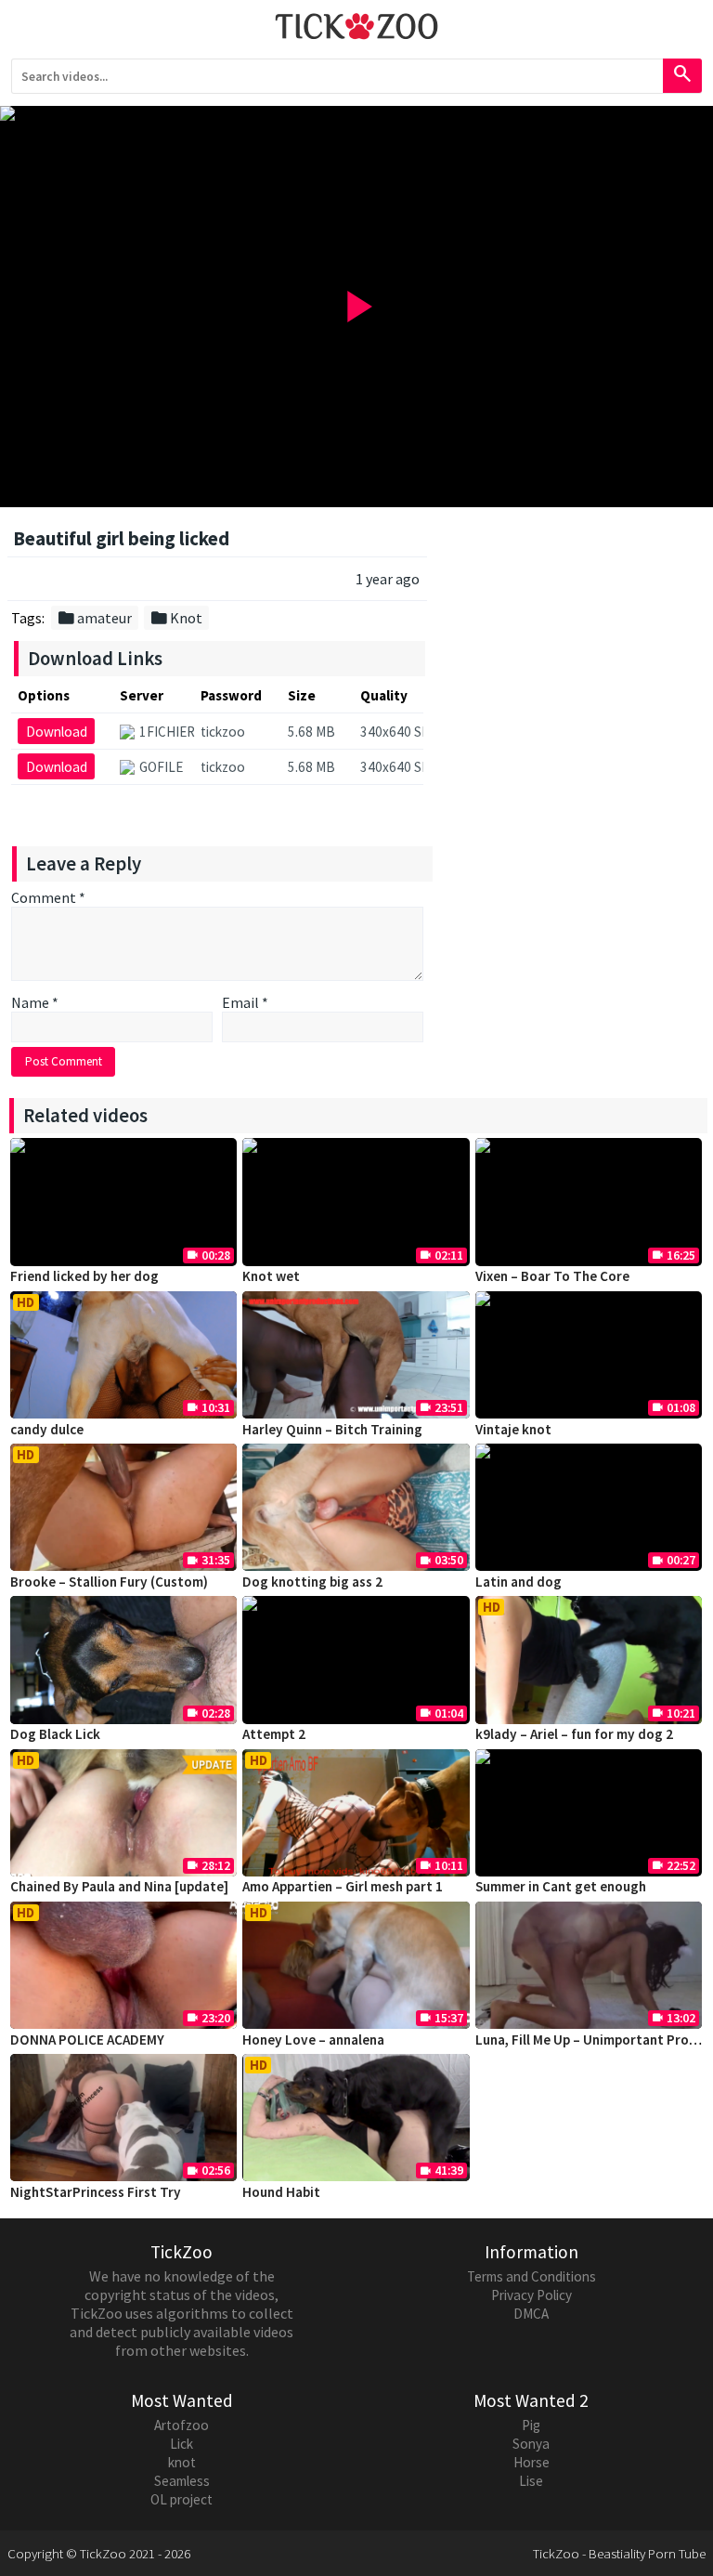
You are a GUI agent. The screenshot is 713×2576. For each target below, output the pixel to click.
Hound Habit (281, 2192)
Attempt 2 (274, 1734)
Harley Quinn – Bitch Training (332, 1429)
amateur (94, 618)
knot (182, 2462)
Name (35, 1002)
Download (57, 732)
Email (245, 1002)
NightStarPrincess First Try (96, 2192)
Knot (176, 618)
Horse (532, 2462)
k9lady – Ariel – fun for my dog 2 (574, 1734)
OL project (181, 2499)
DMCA (531, 2314)
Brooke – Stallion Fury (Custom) (109, 1582)
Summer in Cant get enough (561, 1886)
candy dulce (47, 1429)
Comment (48, 897)
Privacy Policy (532, 2295)
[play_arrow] (356, 113)
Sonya (531, 2444)
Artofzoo (181, 2425)
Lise (531, 2481)
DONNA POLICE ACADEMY (87, 2040)
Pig (531, 2425)
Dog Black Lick (55, 1734)
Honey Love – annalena (313, 2040)
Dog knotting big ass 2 (312, 1582)
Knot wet (271, 1276)
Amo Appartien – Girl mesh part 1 (343, 1886)
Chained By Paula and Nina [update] (119, 1886)
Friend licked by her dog (84, 1276)
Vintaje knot (513, 1429)
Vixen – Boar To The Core (552, 1276)
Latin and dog (519, 1582)
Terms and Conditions (532, 2276)
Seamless (182, 2481)
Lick (181, 2444)
